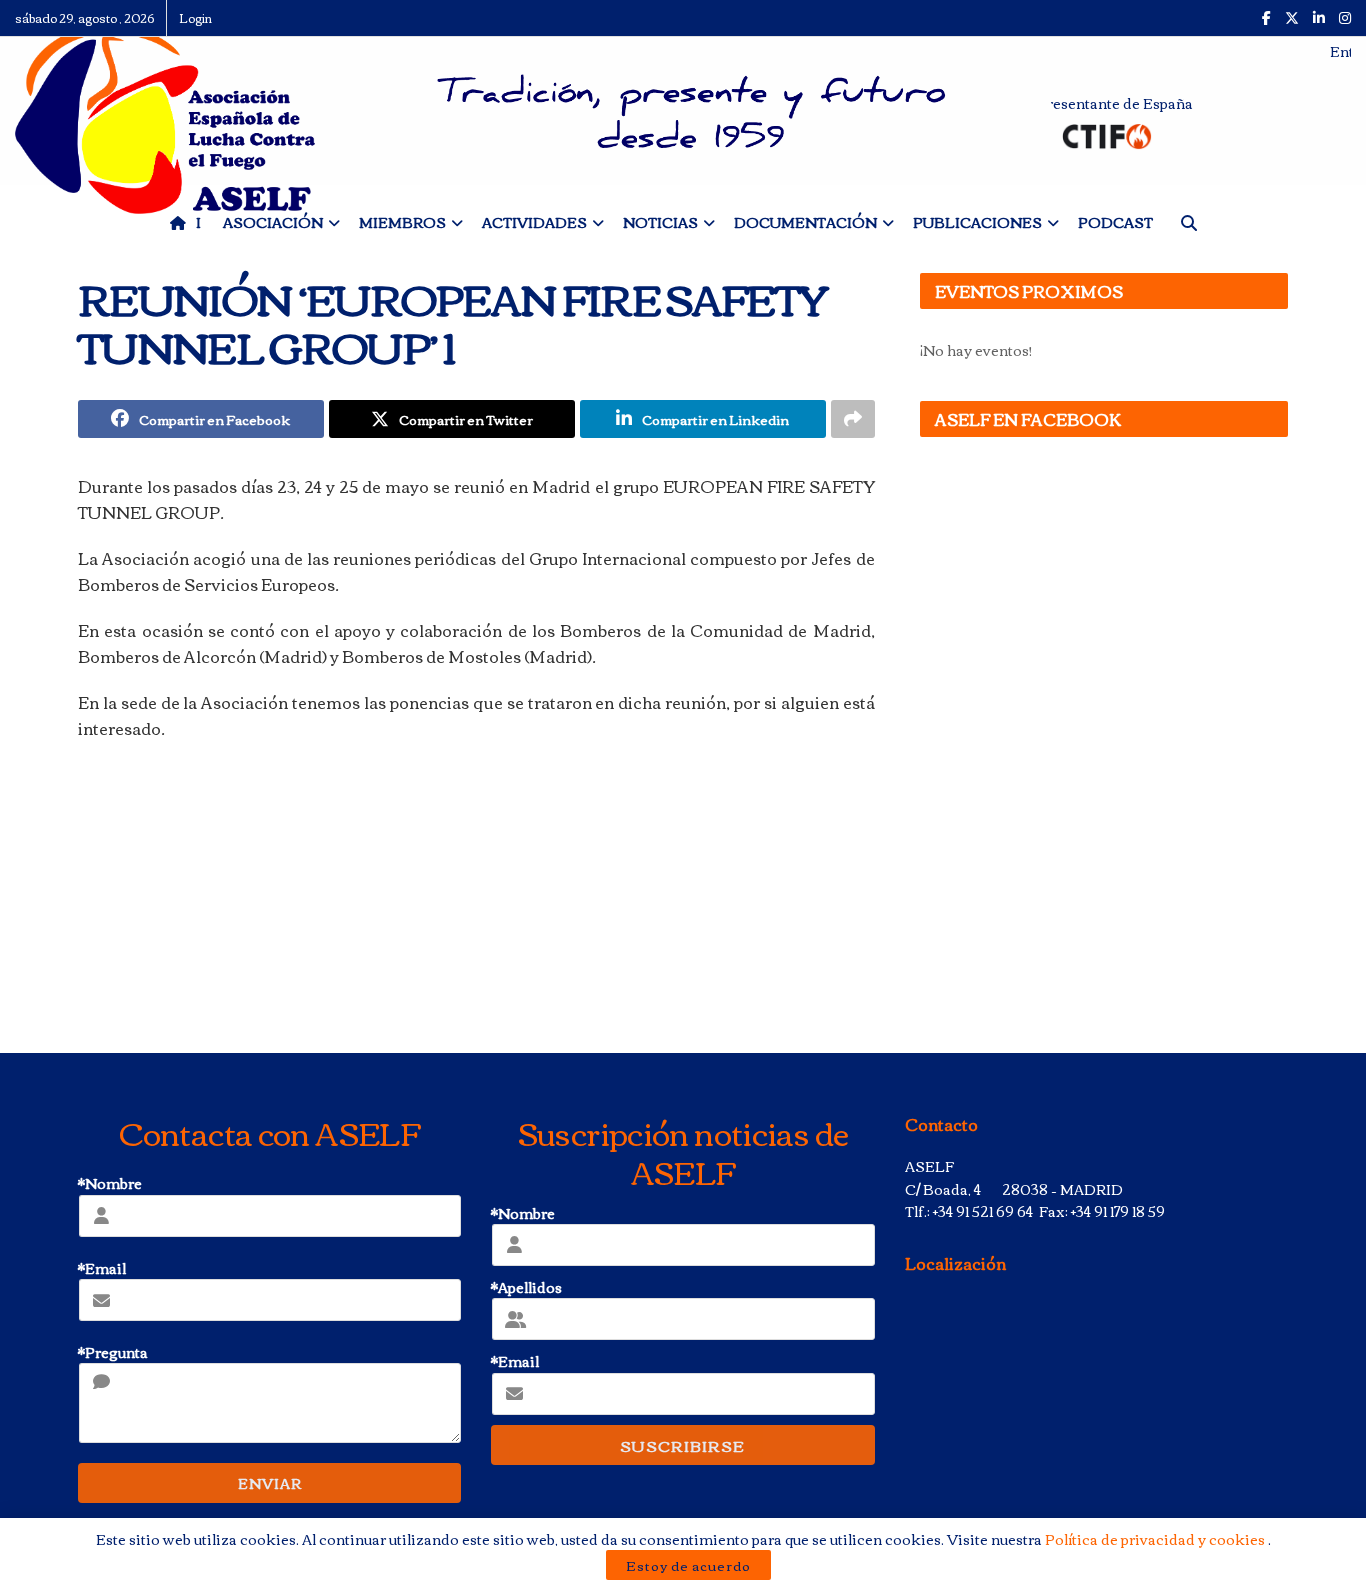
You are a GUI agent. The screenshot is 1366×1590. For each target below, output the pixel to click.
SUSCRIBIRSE (682, 1445)
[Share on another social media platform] (853, 419)
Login (195, 17)
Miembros (402, 222)
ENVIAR (270, 1483)
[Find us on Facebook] (1266, 18)
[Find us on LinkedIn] (1319, 18)
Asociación (273, 222)
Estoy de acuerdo (688, 1565)
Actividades (534, 222)
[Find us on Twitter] (1292, 18)
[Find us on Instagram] (1345, 18)
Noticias (660, 222)
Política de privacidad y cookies (1156, 1539)
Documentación (805, 222)
